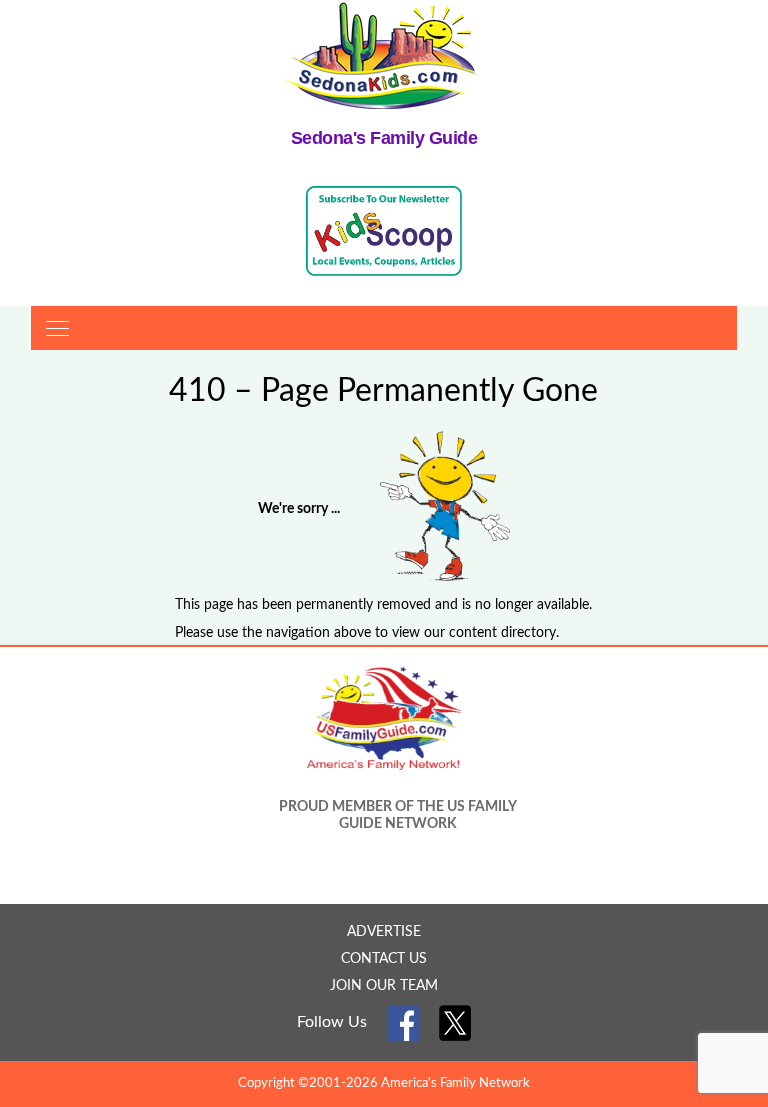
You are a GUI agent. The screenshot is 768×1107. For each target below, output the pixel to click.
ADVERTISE (384, 932)
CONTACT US (384, 959)
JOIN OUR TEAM (384, 986)
